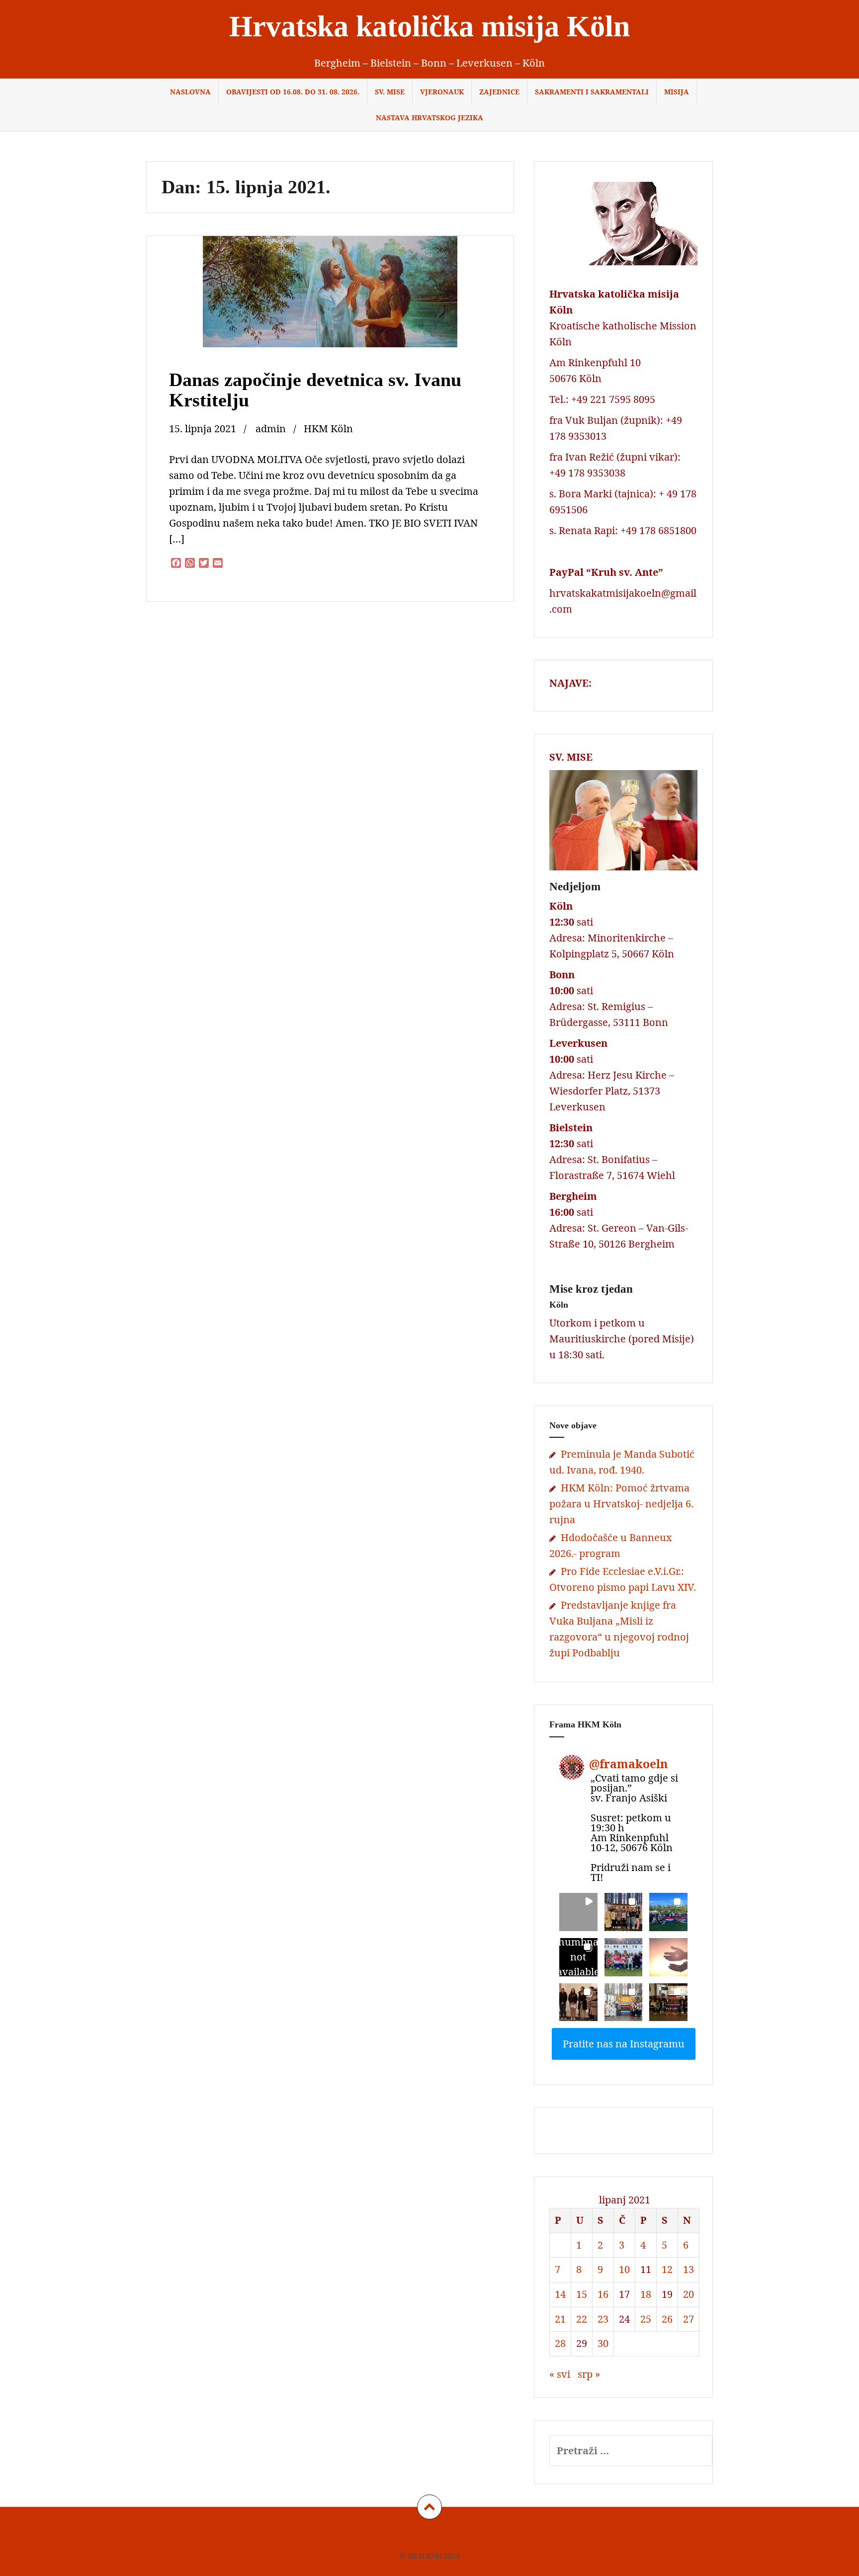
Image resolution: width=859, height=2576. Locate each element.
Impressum (386, 2535)
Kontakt (478, 2535)
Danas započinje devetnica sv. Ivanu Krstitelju (315, 390)
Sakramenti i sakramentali (592, 92)
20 (688, 2294)
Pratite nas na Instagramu (624, 2044)
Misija (677, 92)
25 (646, 2319)
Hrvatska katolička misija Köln (429, 26)
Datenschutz (435, 2535)
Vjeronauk (442, 92)
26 (667, 2319)
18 (646, 2294)
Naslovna (190, 92)
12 (667, 2269)
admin (271, 429)
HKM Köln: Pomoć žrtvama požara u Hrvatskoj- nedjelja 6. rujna (621, 1504)
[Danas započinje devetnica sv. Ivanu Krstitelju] (329, 305)
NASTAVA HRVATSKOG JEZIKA (429, 117)
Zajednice (499, 92)
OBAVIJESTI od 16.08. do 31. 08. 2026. (293, 92)
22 (582, 2319)
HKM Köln (328, 429)
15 (582, 2294)
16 (603, 2294)
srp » (589, 2374)
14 (560, 2294)
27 (688, 2319)
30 (603, 2343)
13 (688, 2269)
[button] (578, 1912)
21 (560, 2319)
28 (560, 2343)
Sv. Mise (390, 92)
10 (624, 2269)
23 (603, 2319)
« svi (560, 2374)
